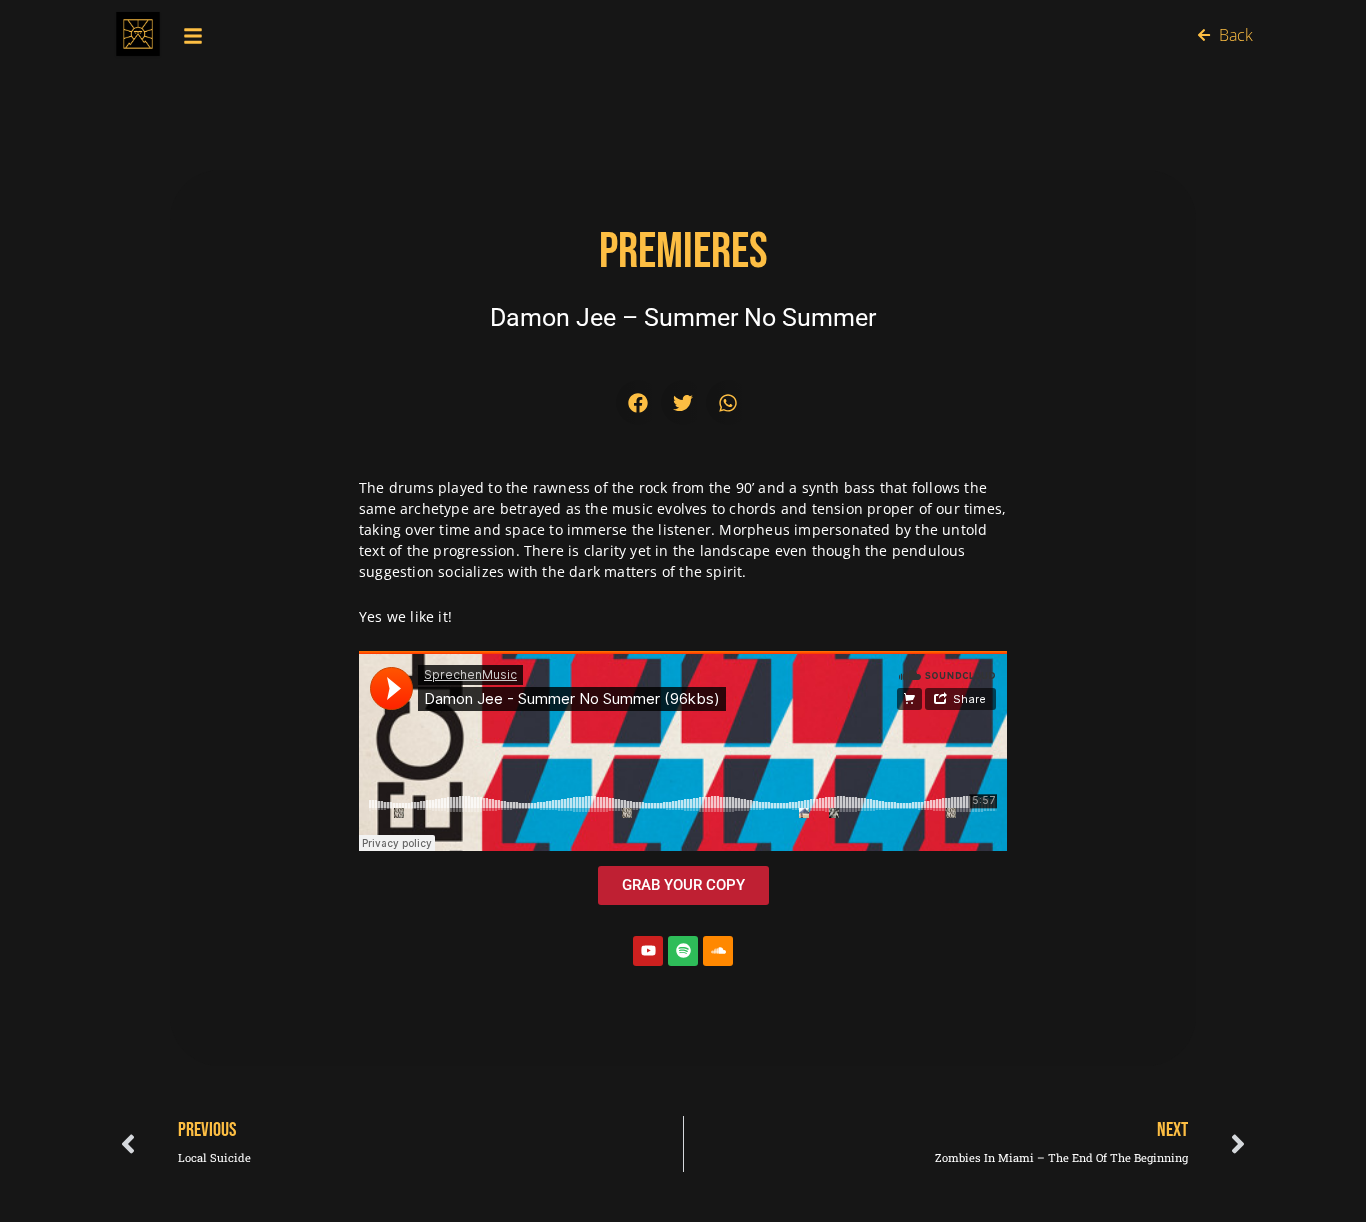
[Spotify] (683, 951)
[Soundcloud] (718, 951)
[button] (638, 402)
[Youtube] (648, 951)
